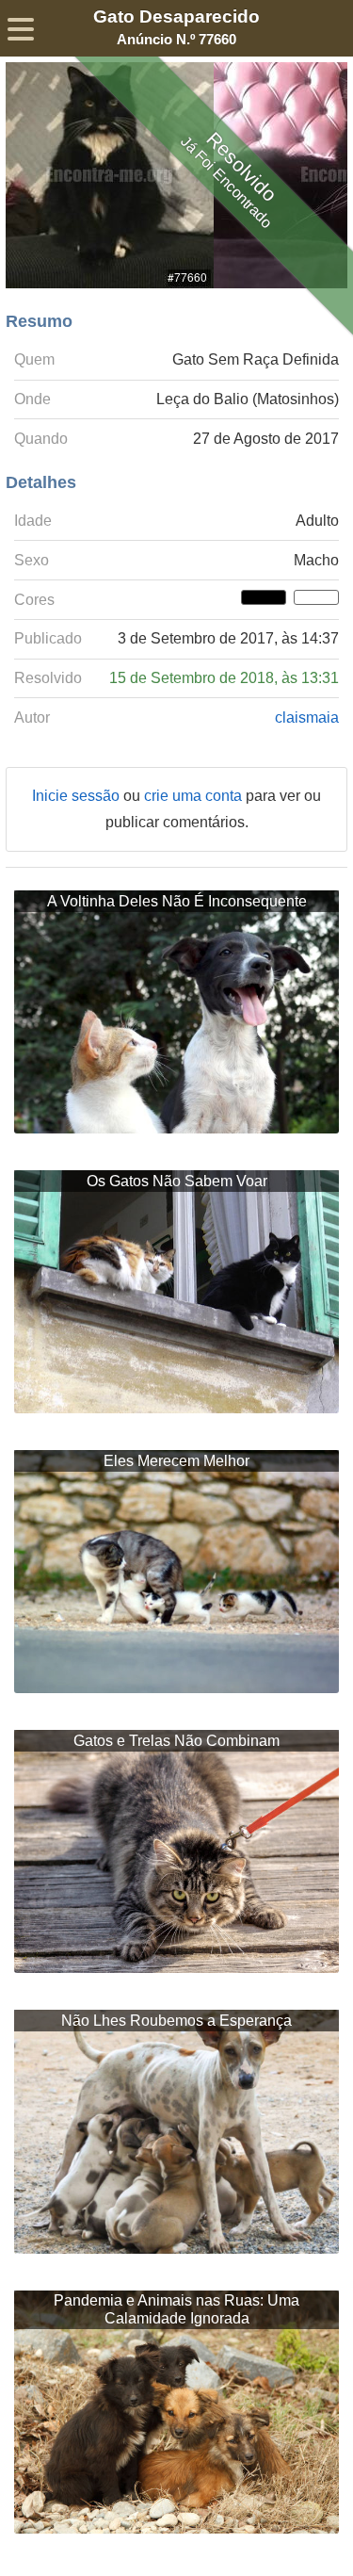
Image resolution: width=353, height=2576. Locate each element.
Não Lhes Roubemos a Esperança (176, 2021)
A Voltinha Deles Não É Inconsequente (177, 901)
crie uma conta (195, 796)
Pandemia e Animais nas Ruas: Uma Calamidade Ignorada (176, 2309)
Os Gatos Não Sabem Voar (177, 1181)
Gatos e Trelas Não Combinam (176, 1741)
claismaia (307, 717)
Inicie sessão (78, 796)
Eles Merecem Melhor (176, 1461)
